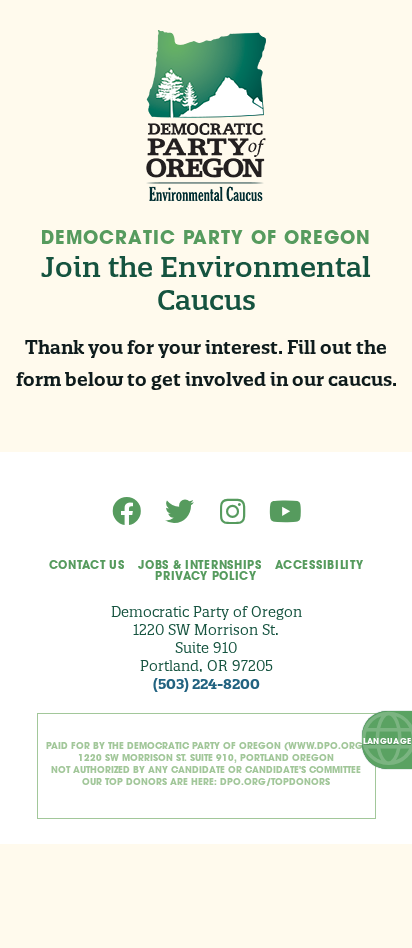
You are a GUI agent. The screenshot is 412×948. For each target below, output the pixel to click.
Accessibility (319, 566)
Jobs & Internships (199, 566)
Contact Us (87, 566)
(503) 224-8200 (206, 684)
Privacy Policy (206, 577)
